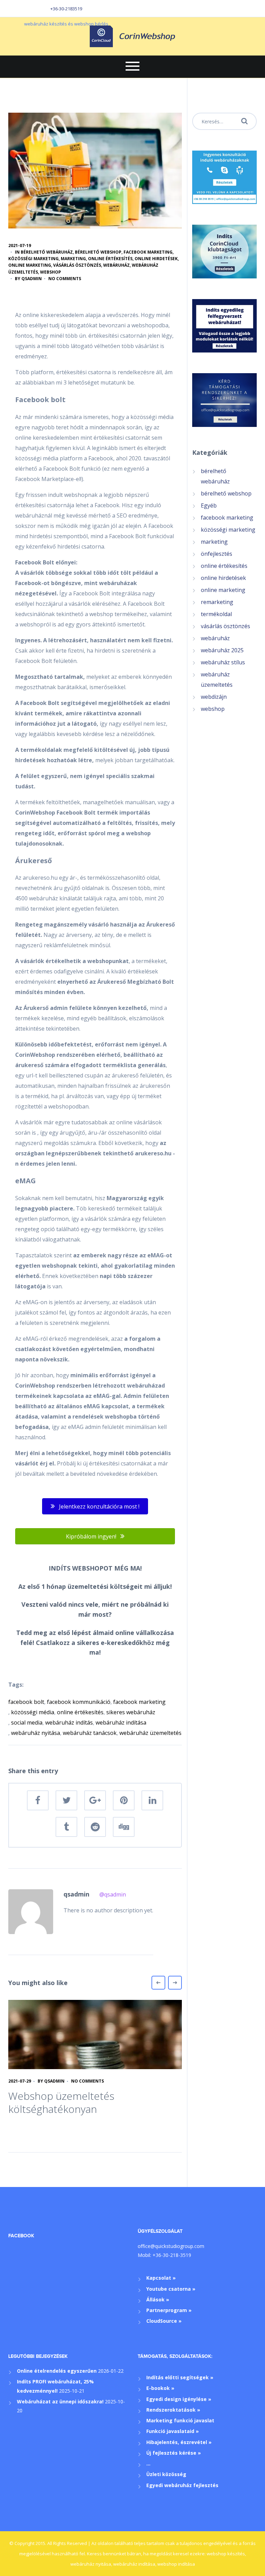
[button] (95, 1506)
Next (175, 1983)
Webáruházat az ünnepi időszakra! (60, 2401)
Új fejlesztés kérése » (174, 2453)
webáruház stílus (223, 662)
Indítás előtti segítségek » (180, 2377)
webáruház (116, 265)
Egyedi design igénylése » (179, 2399)
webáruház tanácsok (90, 1733)
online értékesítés (110, 259)
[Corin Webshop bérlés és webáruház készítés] (132, 36)
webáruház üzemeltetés (150, 1733)
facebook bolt (26, 1702)
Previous (158, 1983)
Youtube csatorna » (171, 2289)
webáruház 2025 (222, 650)
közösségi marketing (33, 259)
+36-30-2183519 (66, 9)
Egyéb (209, 505)
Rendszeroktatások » (173, 2410)
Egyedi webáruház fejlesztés (182, 2485)
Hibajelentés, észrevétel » (179, 2442)
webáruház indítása (121, 1723)
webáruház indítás (69, 1723)
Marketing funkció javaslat (180, 2420)
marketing (73, 259)
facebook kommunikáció (79, 1702)
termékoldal (216, 614)
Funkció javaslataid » (173, 2431)
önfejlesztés (217, 554)
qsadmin (32, 279)
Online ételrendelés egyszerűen (57, 2371)
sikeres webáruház (131, 1712)
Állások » (158, 2299)
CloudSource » (164, 2321)
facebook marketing (148, 252)
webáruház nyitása (36, 1733)
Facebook (21, 2236)
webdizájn (214, 697)
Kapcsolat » (161, 2278)
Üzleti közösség (166, 2474)
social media (27, 1723)
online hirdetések (156, 259)
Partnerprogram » (169, 2310)
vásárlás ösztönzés (77, 265)
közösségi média (33, 1712)
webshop (51, 272)
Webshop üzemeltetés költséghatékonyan (61, 2102)
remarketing (217, 602)
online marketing (30, 265)
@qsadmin (113, 1894)
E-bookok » (160, 2388)
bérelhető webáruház (47, 252)
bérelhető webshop (98, 252)
